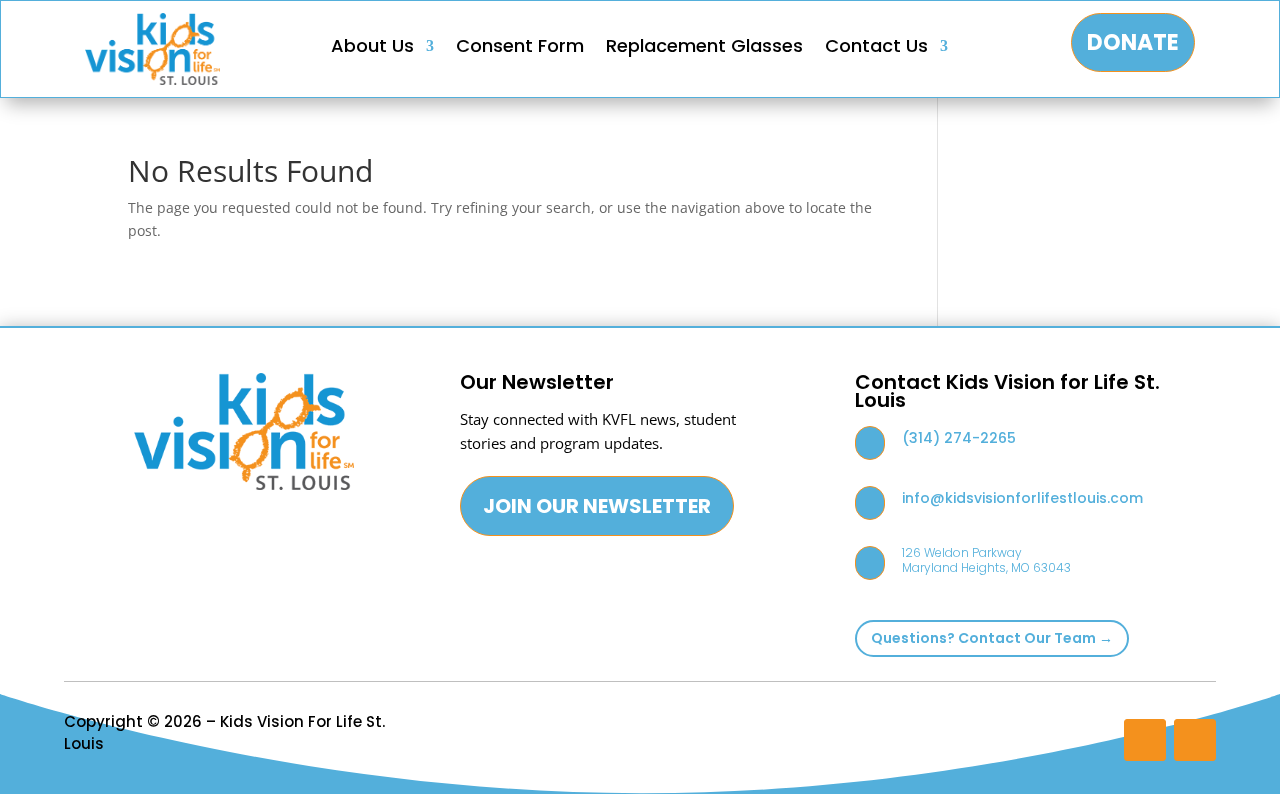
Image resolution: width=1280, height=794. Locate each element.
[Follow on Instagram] (1145, 740)
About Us (372, 48)
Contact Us (876, 48)
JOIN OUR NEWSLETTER (597, 506)
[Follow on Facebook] (1195, 740)
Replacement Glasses (704, 48)
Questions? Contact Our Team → (992, 638)
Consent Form (520, 48)
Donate (1133, 42)
